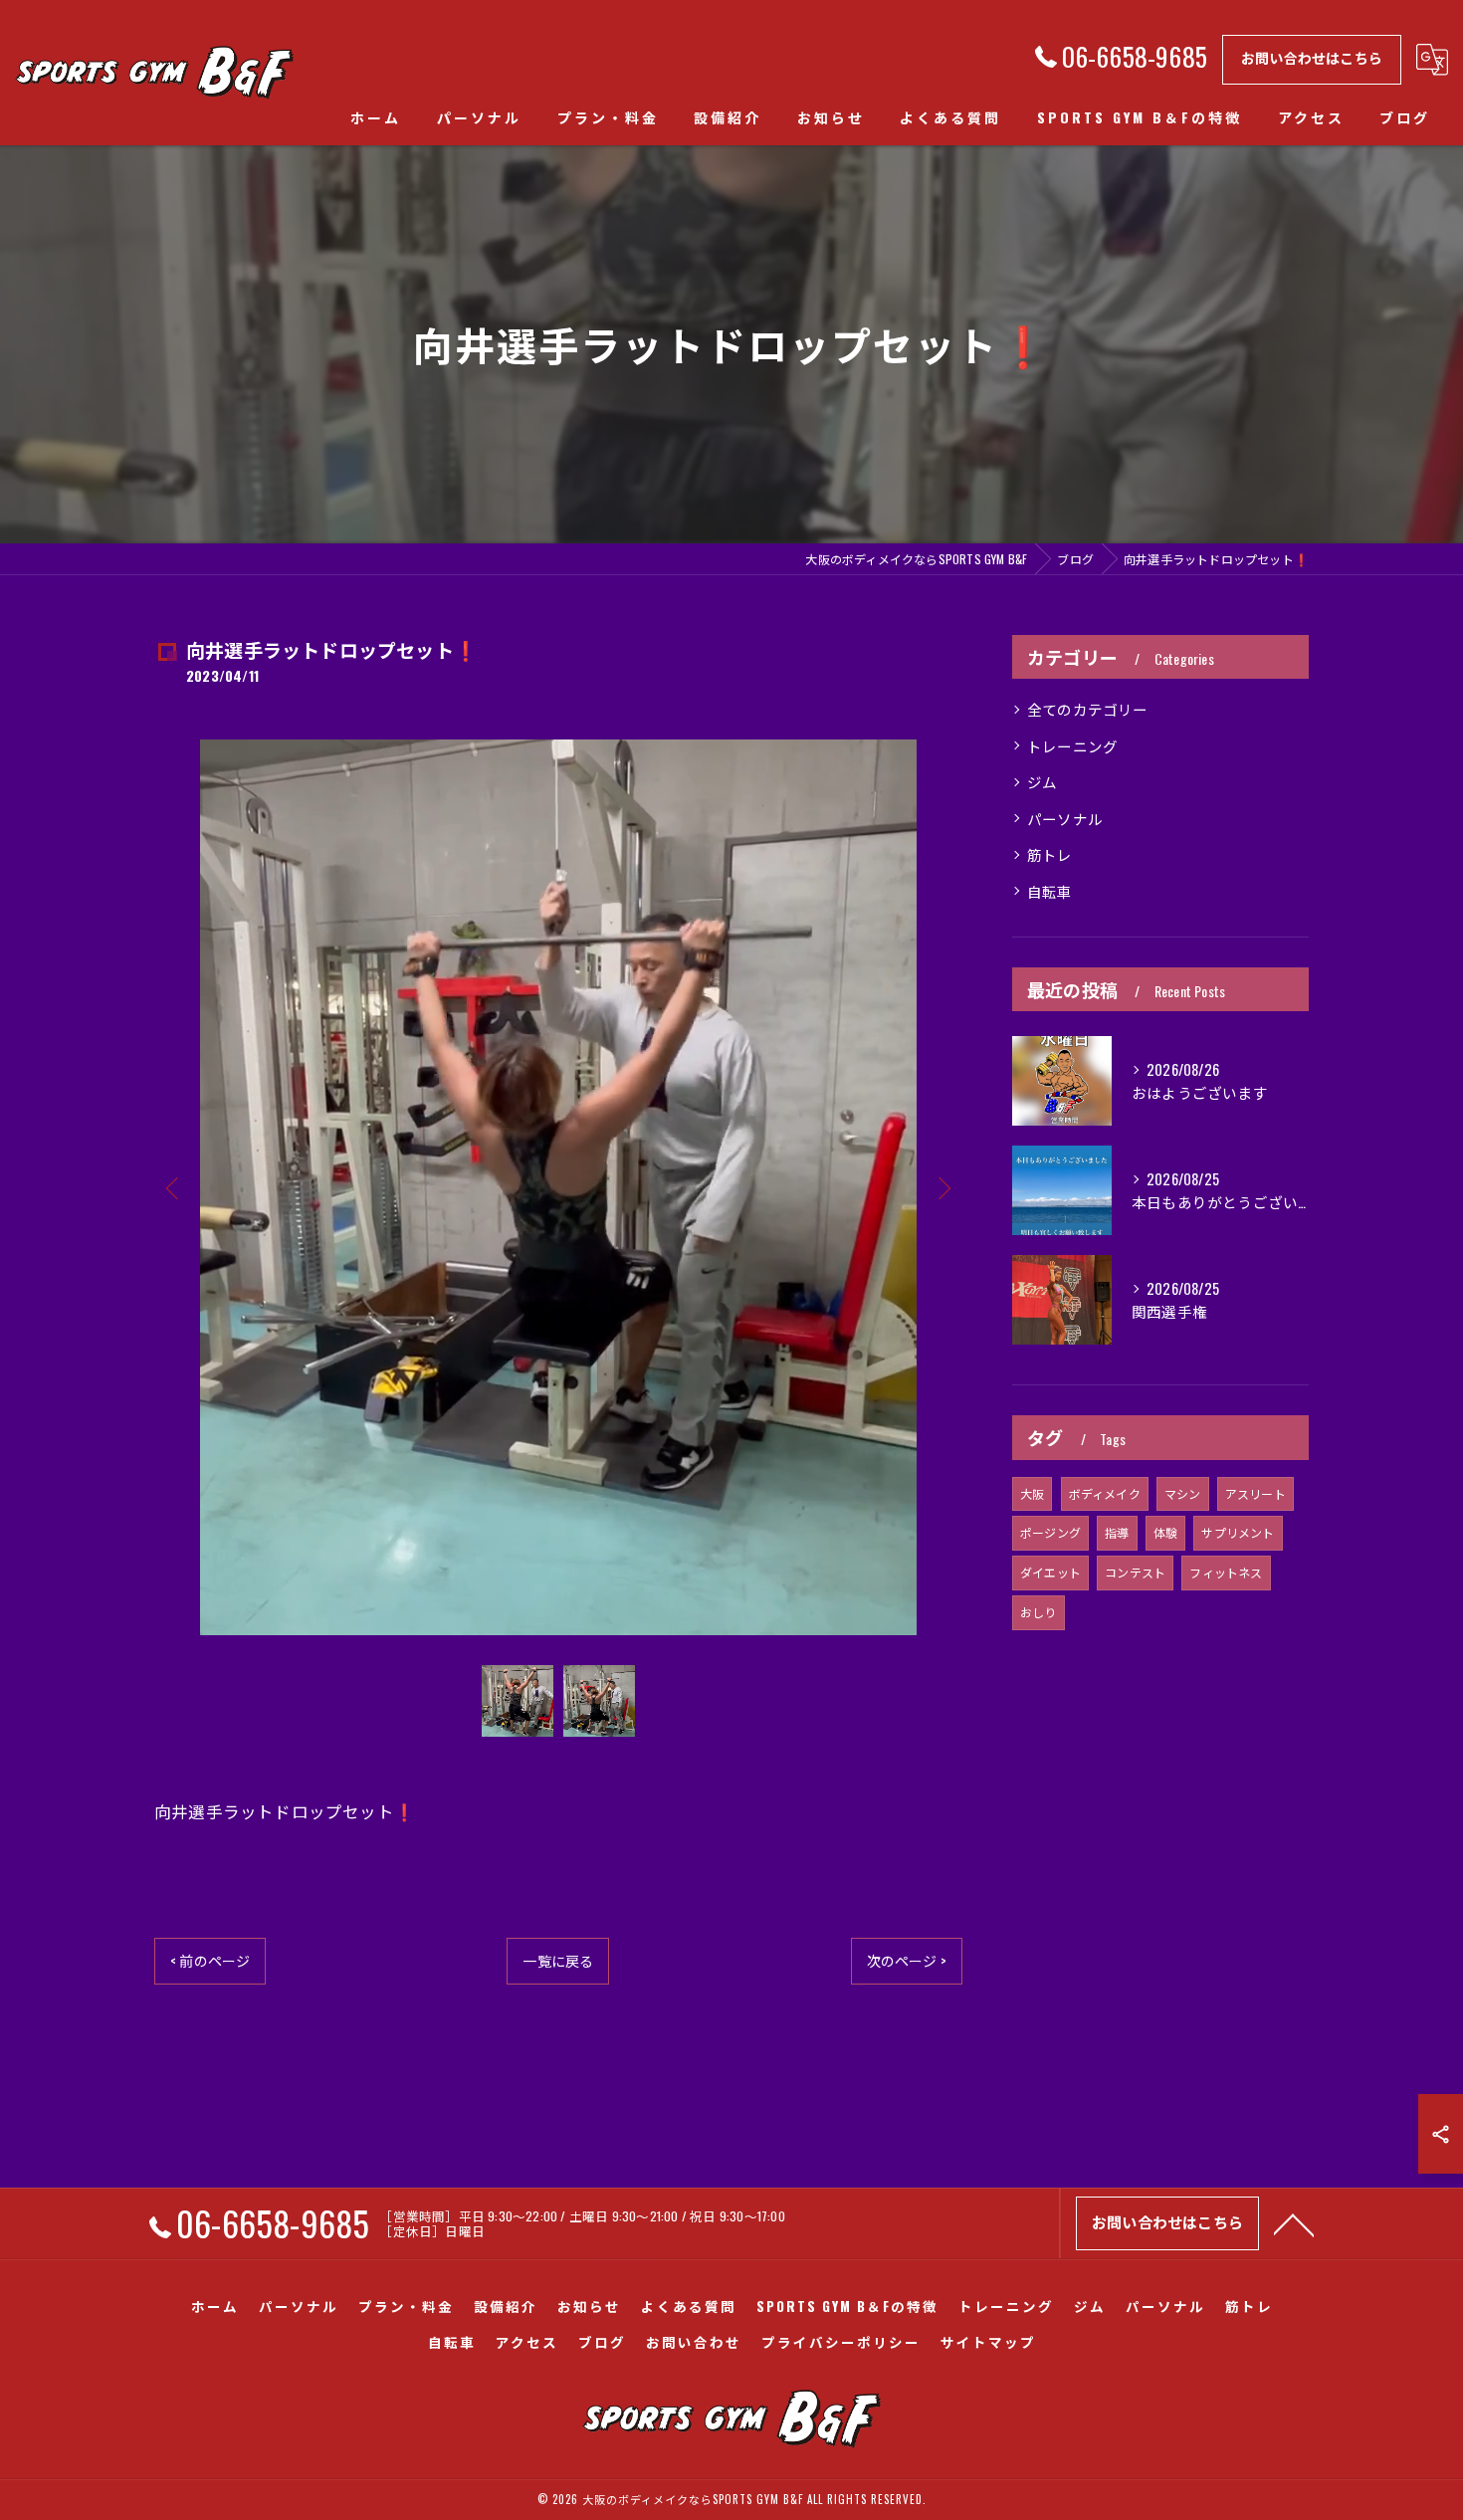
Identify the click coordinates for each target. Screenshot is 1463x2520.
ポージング (1050, 1532)
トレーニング (1072, 746)
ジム (1042, 782)
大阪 (1032, 1493)
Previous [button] (174, 1187)
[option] (558, 1187)
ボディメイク (1105, 1493)
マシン (1183, 1493)
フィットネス (1226, 1572)
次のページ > (907, 1960)
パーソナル (1065, 819)
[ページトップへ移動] (1294, 2223)
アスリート (1255, 1493)
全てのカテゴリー (1088, 709)
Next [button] (942, 1187)
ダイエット (1050, 1572)
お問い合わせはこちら (1312, 57)
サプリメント (1238, 1532)
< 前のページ (210, 1960)
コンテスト (1135, 1572)
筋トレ (1050, 854)
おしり (1039, 1612)
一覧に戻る (558, 1960)
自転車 (1050, 891)
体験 (1165, 1532)
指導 (1117, 1532)
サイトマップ (988, 2342)
